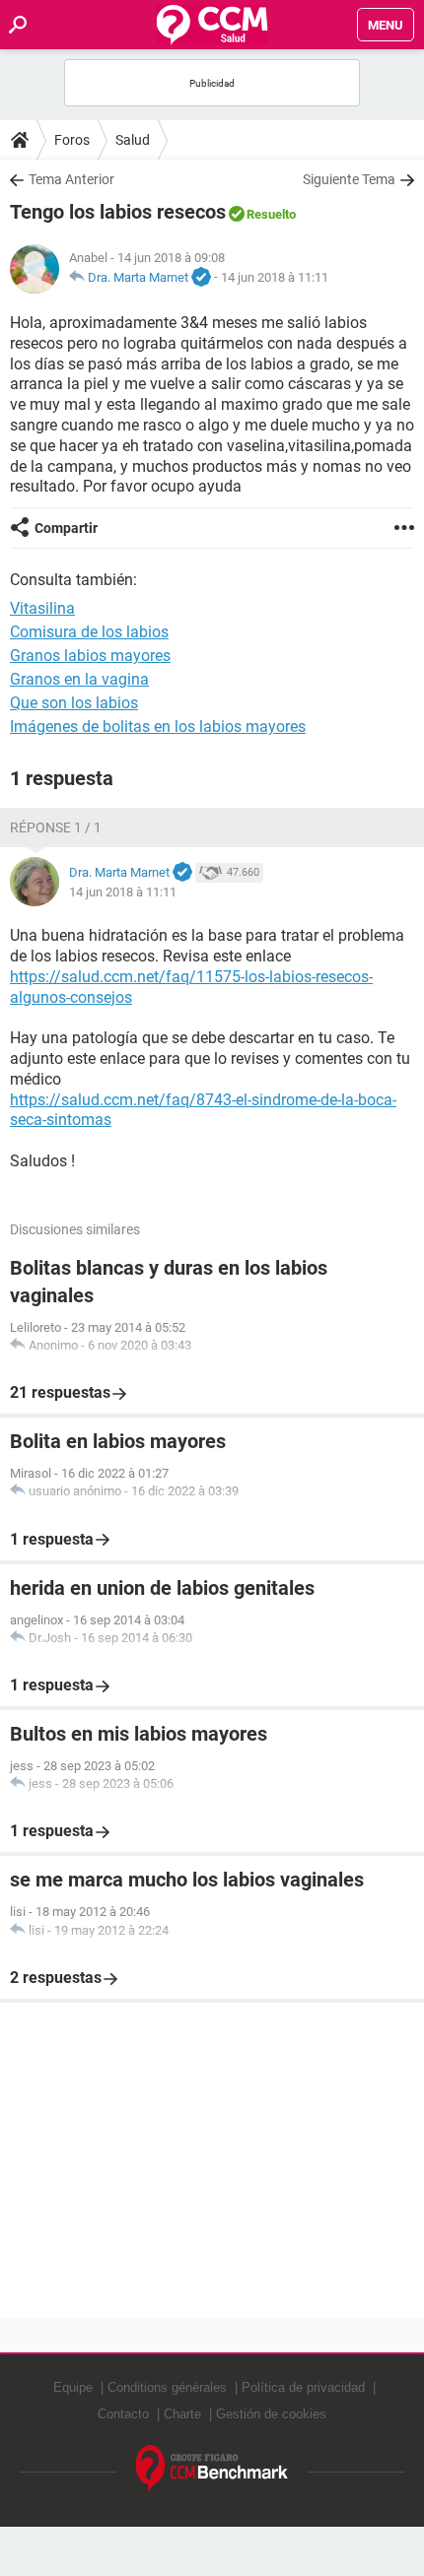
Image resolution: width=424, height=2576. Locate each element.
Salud (133, 140)
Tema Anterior (71, 179)
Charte (182, 2414)
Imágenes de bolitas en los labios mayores (158, 727)
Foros (72, 140)
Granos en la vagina (79, 679)
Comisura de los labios (89, 632)
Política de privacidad (303, 2387)
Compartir (66, 528)
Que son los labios (74, 703)
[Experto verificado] (201, 278)
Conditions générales (167, 2387)
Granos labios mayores (90, 656)
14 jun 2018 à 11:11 (275, 277)
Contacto (123, 2414)
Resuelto (271, 214)
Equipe (73, 2387)
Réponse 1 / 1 (56, 827)
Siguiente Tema (349, 179)
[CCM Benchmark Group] (212, 2469)
